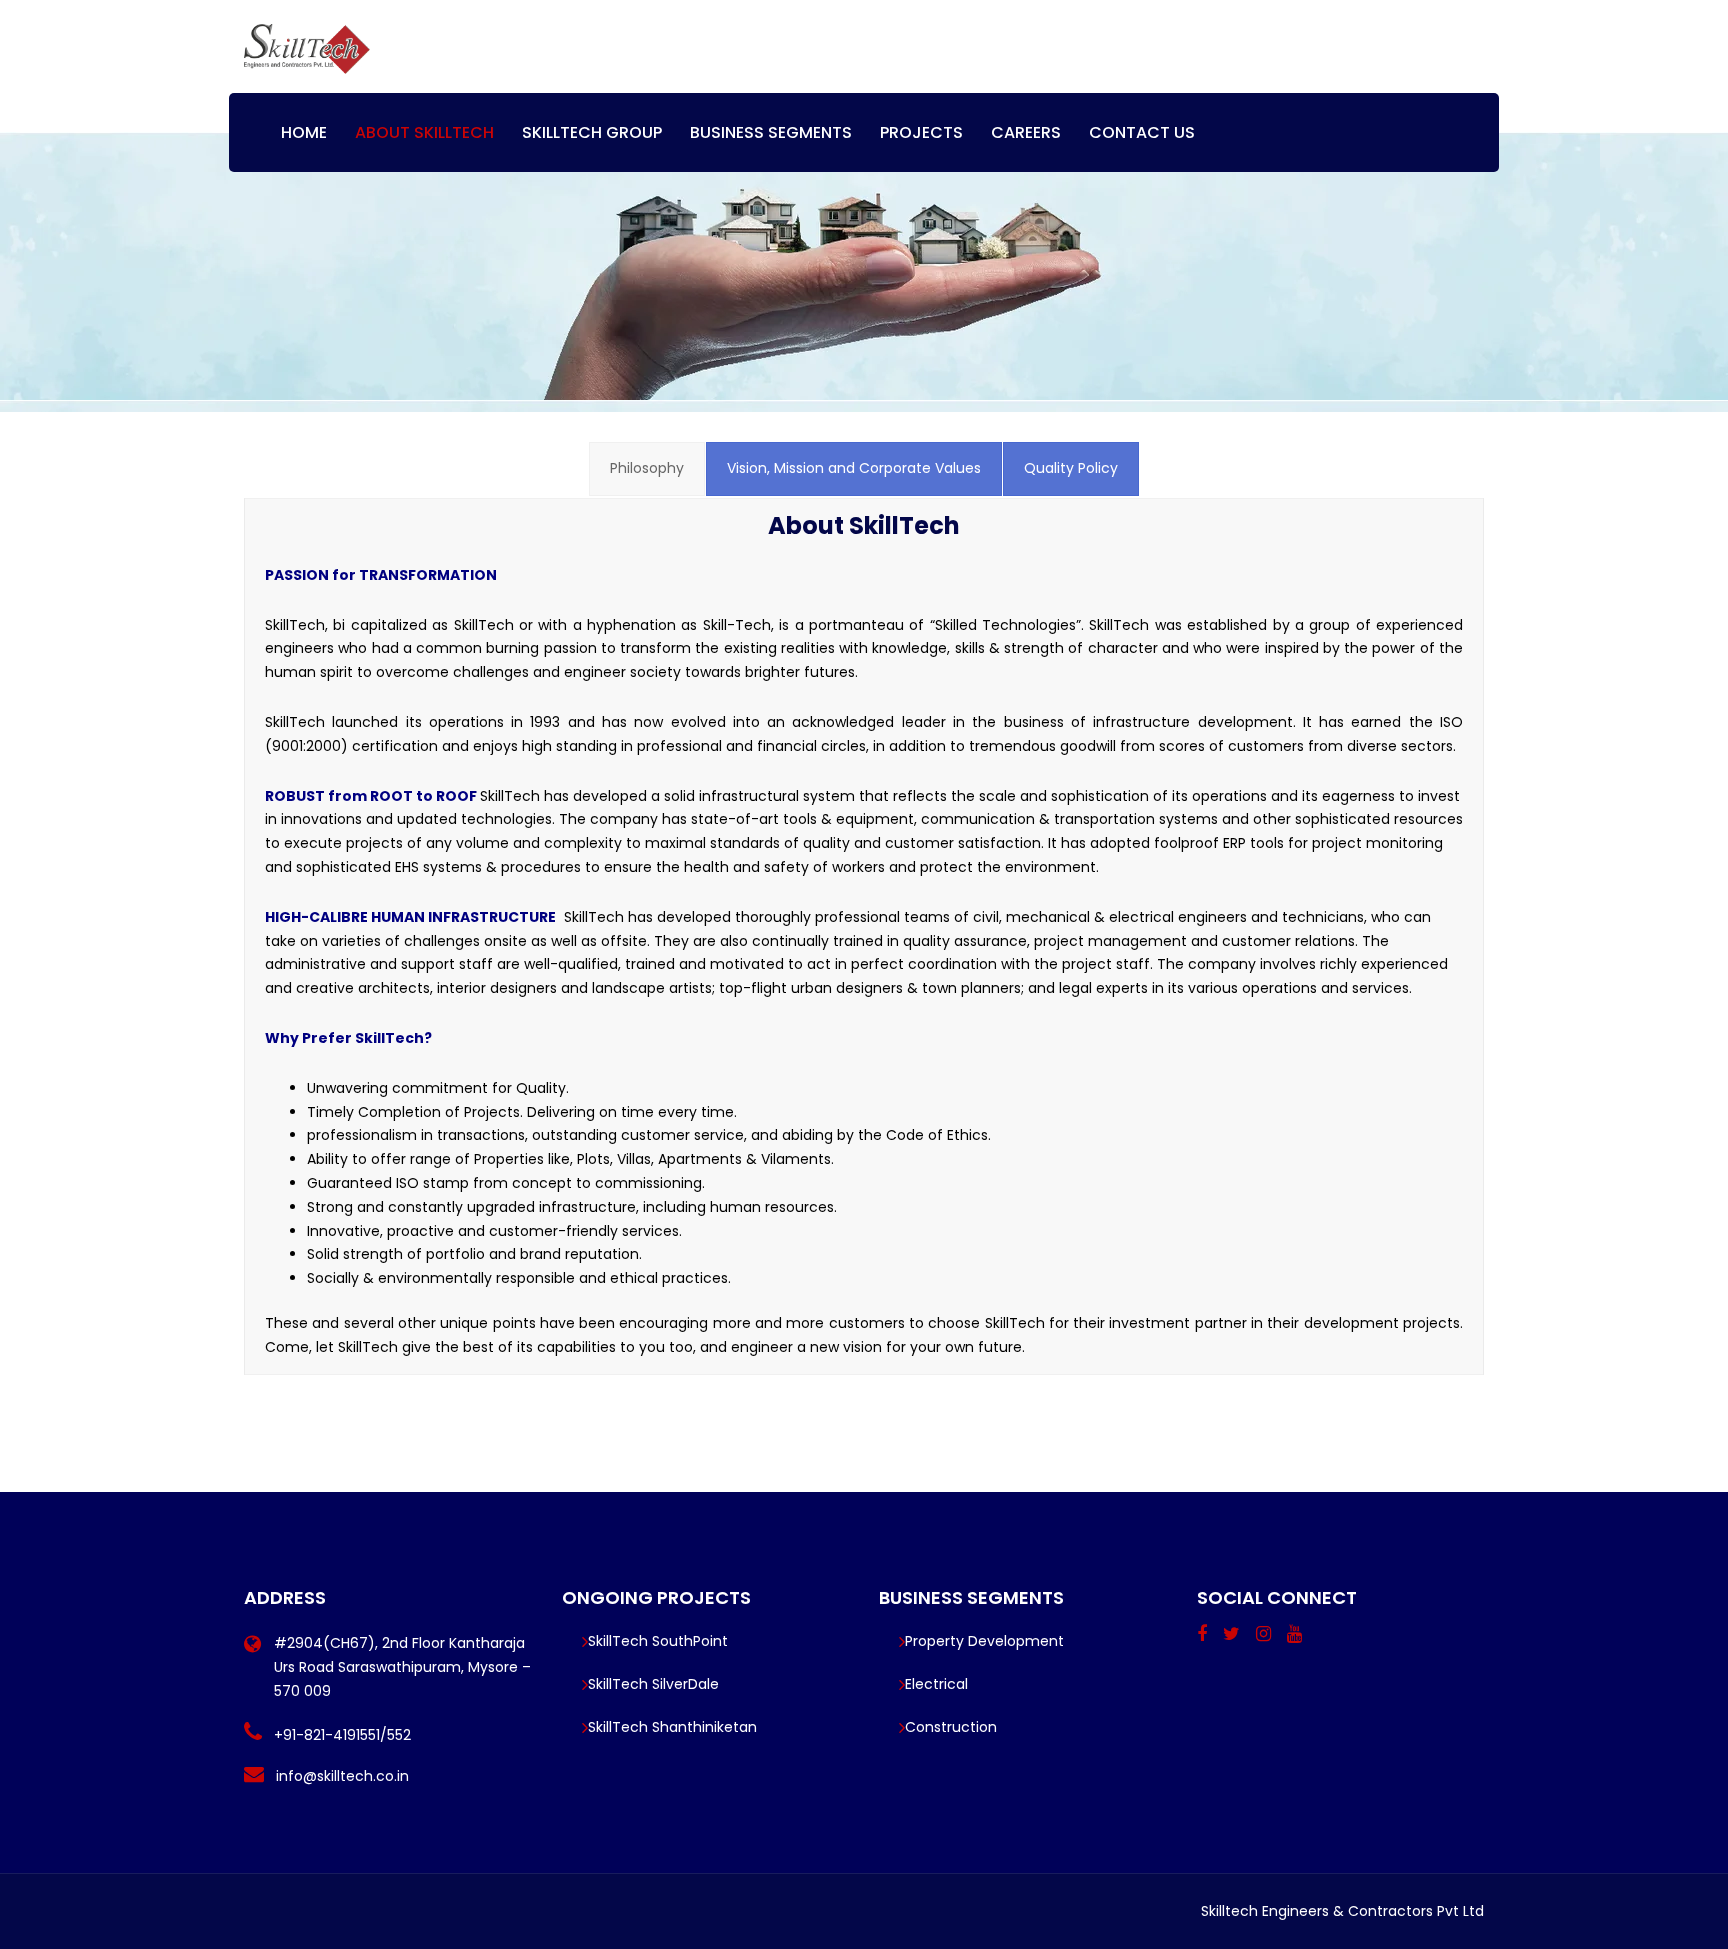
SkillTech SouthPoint (658, 1641)
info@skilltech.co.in (342, 1776)
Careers (1026, 132)
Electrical (936, 1684)
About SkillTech (424, 132)
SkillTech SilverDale (653, 1684)
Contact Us (1142, 132)
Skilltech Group (592, 132)
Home (304, 132)
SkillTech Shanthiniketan (672, 1727)
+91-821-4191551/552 (342, 1735)
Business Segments (771, 132)
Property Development (984, 1641)
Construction (951, 1727)
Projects (921, 132)
